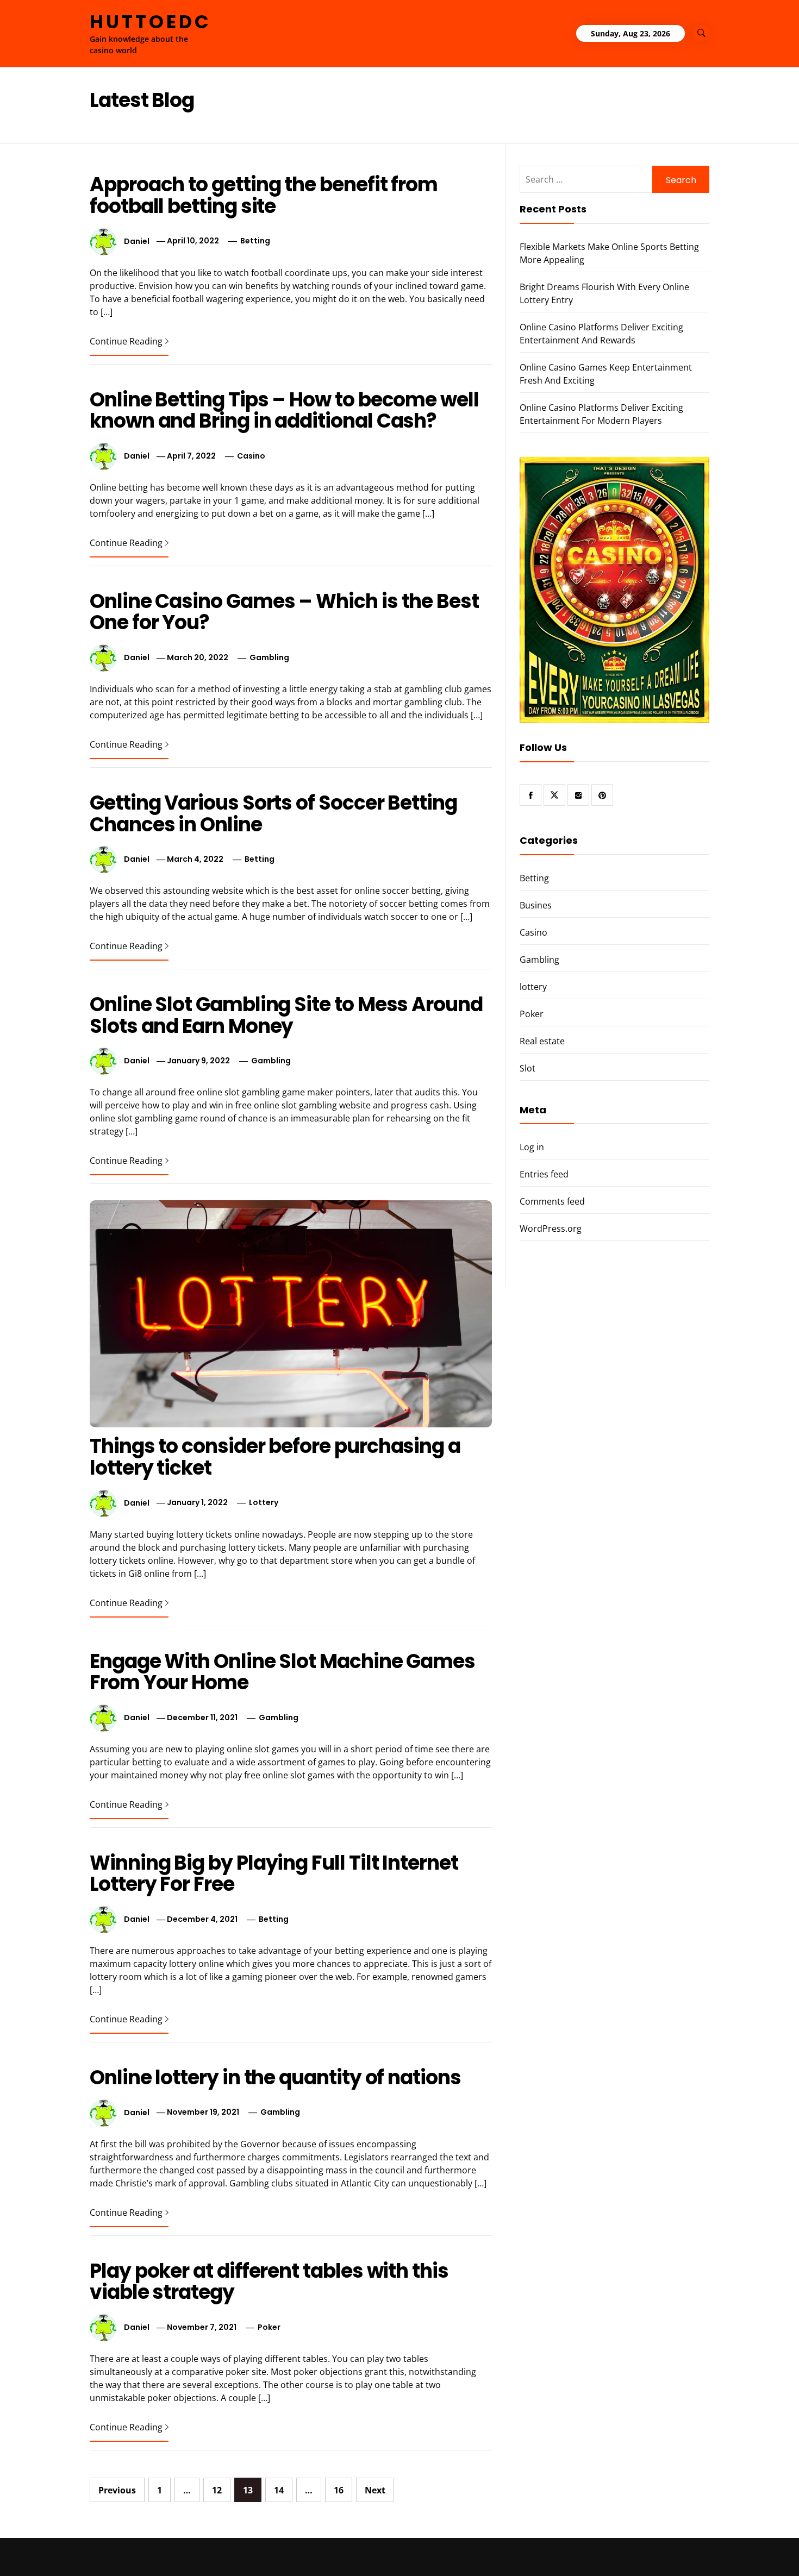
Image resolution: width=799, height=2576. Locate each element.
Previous (117, 2490)
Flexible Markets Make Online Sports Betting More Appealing (165, 2547)
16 (339, 2490)
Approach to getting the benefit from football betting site (264, 195)
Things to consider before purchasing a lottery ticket (275, 1457)
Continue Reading (126, 341)
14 (279, 2490)
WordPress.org (551, 1229)
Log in (532, 1147)
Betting (255, 241)
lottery (264, 1502)
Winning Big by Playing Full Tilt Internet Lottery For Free (274, 1874)
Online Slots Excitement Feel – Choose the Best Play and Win (673, 2547)
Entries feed (544, 1174)
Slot (528, 1068)
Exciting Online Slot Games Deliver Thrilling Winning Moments (326, 2552)
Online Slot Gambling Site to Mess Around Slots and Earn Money (286, 1015)
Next (375, 2490)
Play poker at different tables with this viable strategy (269, 2282)
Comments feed (552, 1201)
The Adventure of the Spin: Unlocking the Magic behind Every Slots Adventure (498, 2552)
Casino (251, 456)
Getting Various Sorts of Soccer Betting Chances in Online (273, 814)
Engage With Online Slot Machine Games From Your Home (282, 1672)
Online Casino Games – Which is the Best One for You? (284, 612)
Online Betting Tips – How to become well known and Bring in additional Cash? (284, 410)
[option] (145, 2553)
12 (217, 2490)
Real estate (542, 1041)
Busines (536, 905)
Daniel (137, 241)
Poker (269, 2327)
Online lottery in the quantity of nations (275, 2077)
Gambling (269, 657)
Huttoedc (151, 22)
